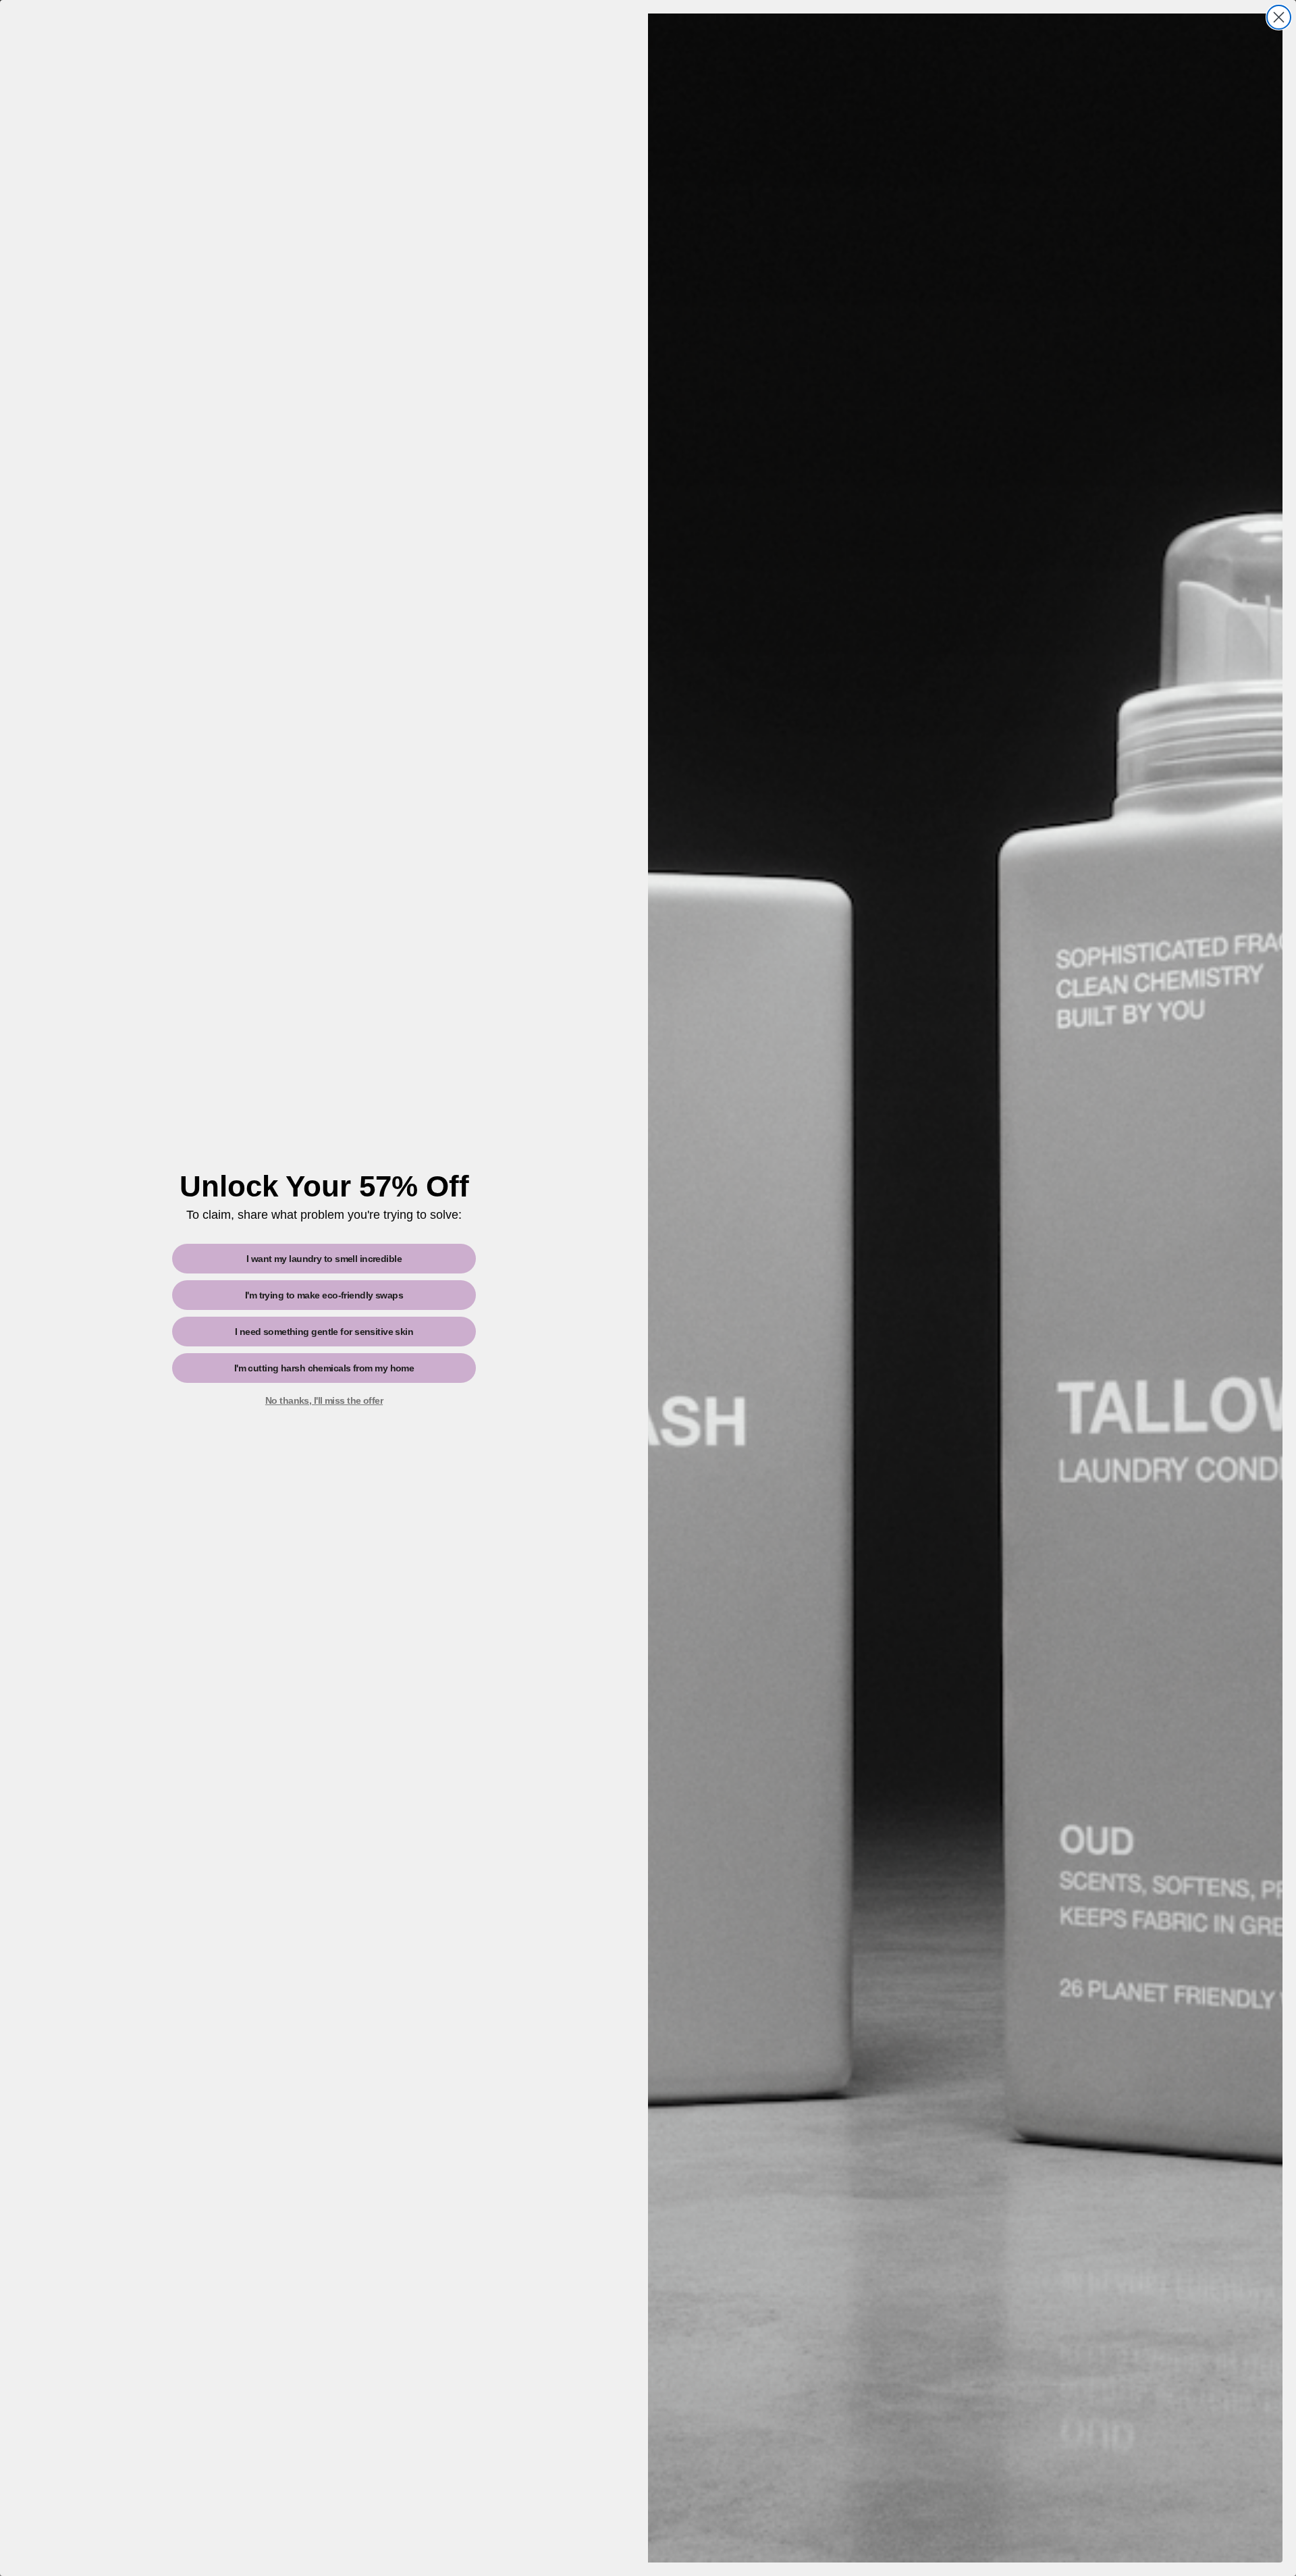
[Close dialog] (1279, 17)
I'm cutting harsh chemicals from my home (324, 1368)
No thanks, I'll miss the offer (324, 1400)
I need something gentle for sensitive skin (324, 1332)
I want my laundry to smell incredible (324, 1259)
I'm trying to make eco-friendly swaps (324, 1295)
